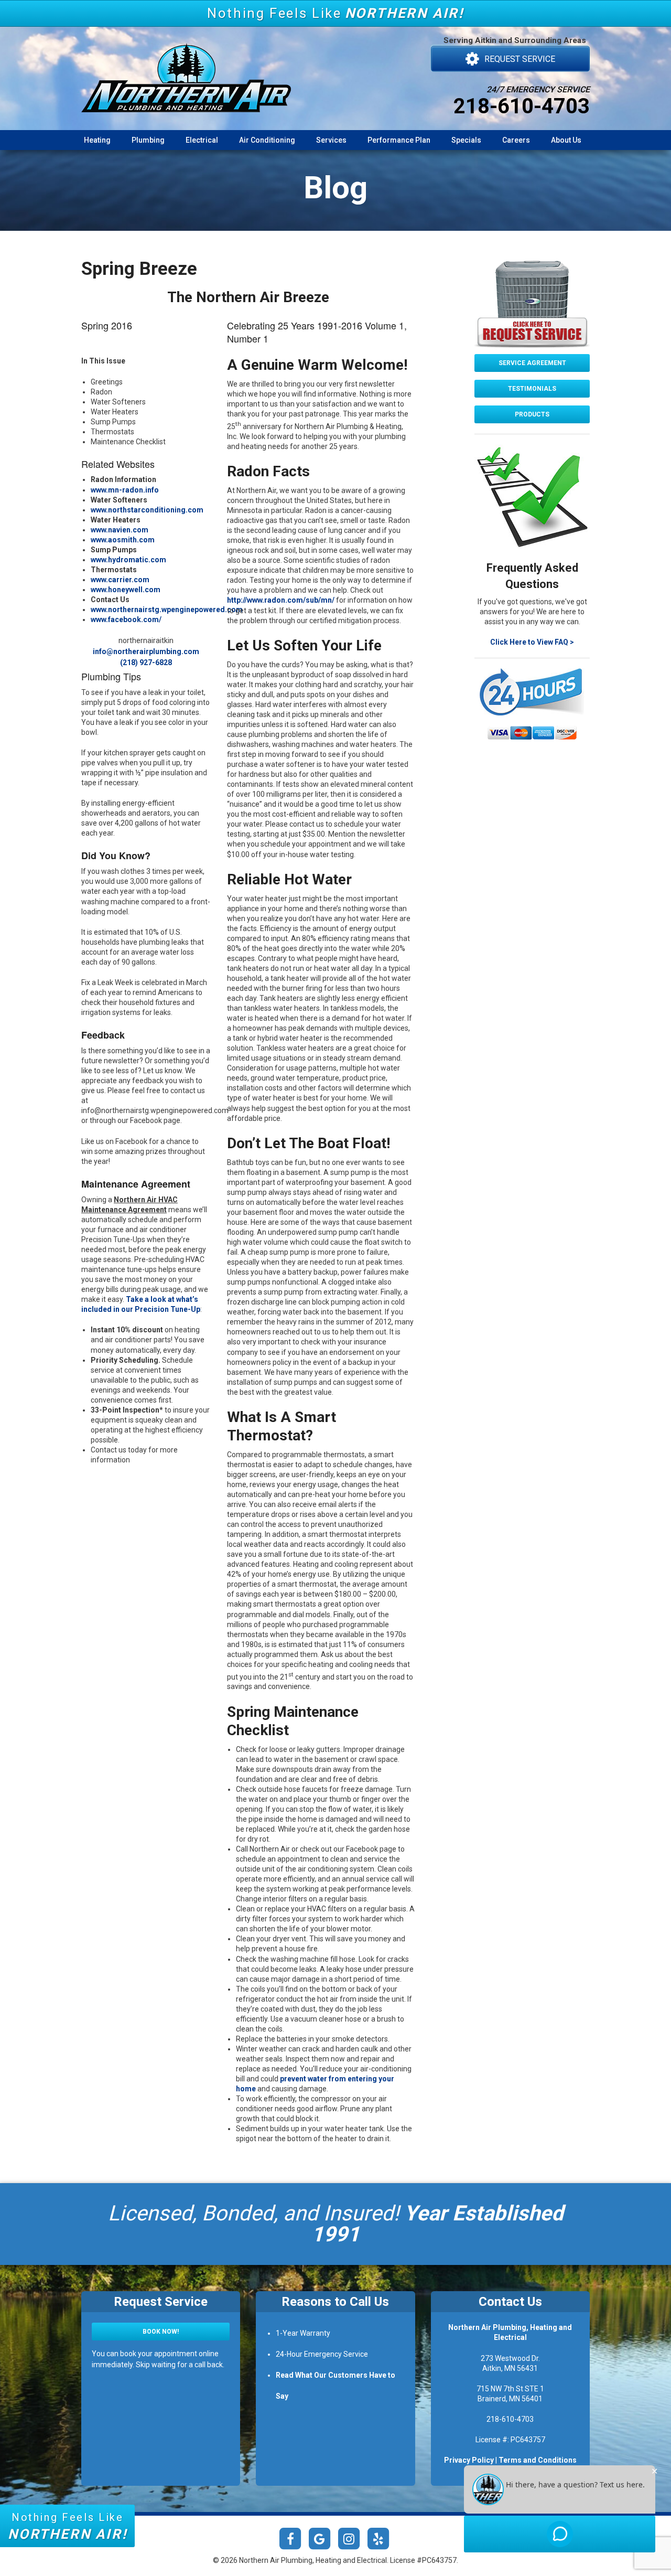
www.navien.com (120, 530)
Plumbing (148, 140)
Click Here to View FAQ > (532, 642)
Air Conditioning (267, 140)
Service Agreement (532, 363)
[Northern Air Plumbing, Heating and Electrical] (186, 69)
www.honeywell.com (126, 590)
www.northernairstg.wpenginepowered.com (167, 610)
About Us (566, 140)
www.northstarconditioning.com (147, 510)
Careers (516, 140)
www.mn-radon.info (125, 490)
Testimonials (532, 389)
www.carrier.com (120, 580)
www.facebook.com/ (126, 619)
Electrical (202, 140)
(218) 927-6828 (146, 662)
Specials (466, 140)
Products (532, 414)
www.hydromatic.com (128, 560)
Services (331, 140)
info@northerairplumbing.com (146, 651)
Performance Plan (399, 140)
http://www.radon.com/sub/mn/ (281, 600)
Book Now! (161, 2332)
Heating (97, 140)
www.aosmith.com (123, 540)
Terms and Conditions (538, 2460)
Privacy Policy (469, 2460)
